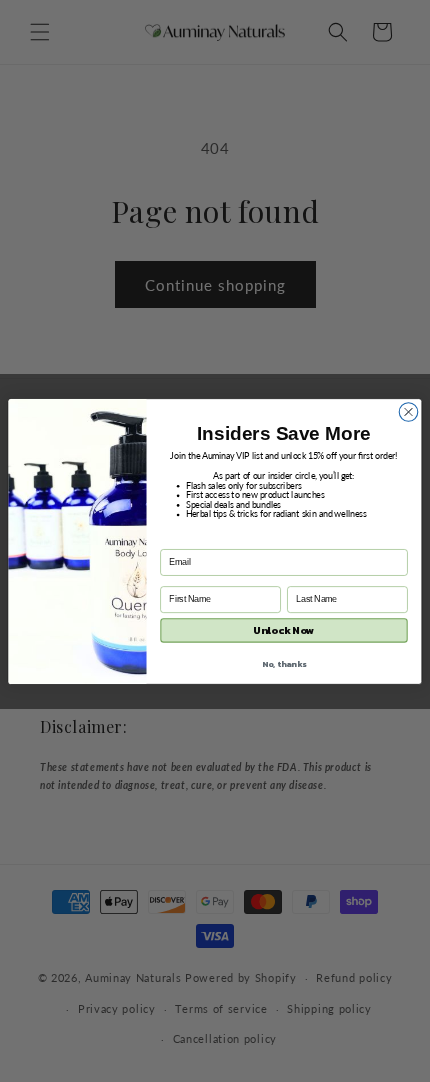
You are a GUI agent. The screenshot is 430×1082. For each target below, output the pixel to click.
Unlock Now (283, 630)
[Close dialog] (408, 411)
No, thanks (284, 662)
